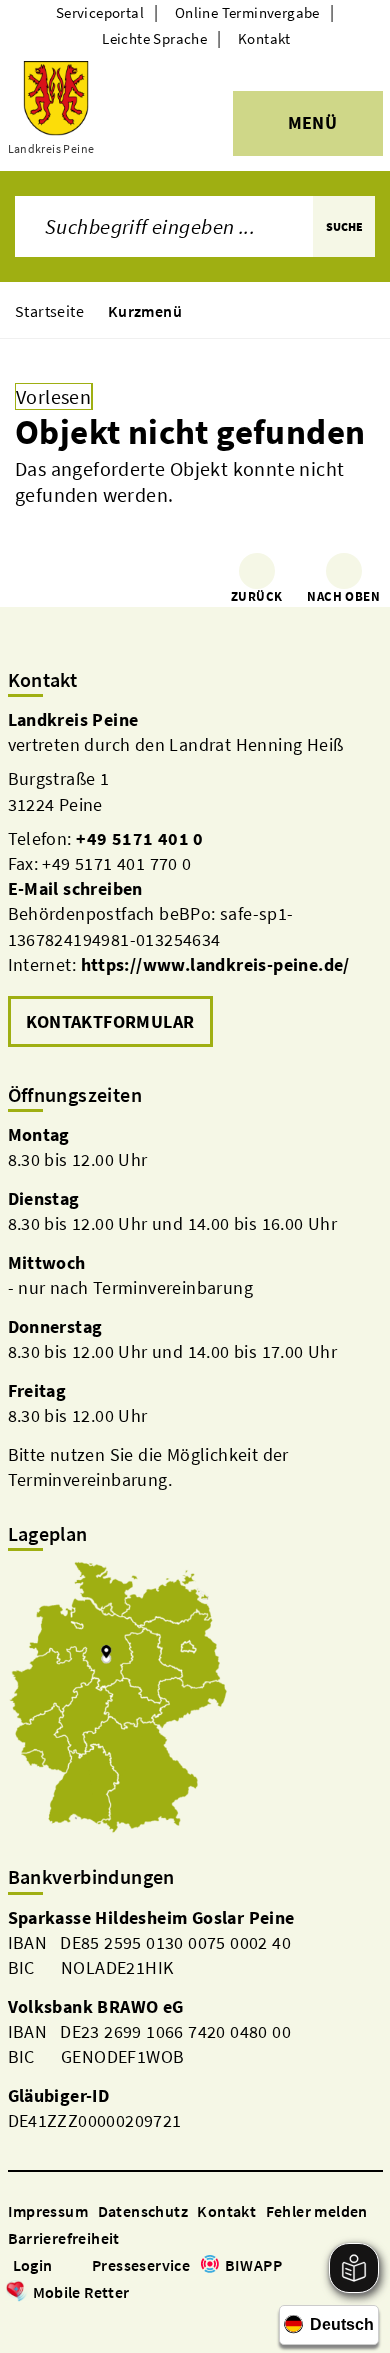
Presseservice (141, 2265)
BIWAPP (253, 2265)
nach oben (343, 596)
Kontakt (264, 38)
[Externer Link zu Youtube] (66, 2320)
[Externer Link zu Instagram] (42, 2320)
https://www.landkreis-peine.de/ (215, 964)
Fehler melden (317, 2211)
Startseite (49, 311)
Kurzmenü (145, 311)
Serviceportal (100, 12)
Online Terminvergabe (247, 12)
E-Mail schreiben (75, 888)
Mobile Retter (81, 2292)
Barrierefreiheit (64, 2238)
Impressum (48, 2211)
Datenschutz (143, 2211)
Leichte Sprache (154, 38)
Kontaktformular (110, 1021)
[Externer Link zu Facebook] (18, 2320)
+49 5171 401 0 (140, 838)
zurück (256, 596)
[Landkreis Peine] (195, 880)
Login (33, 2265)
